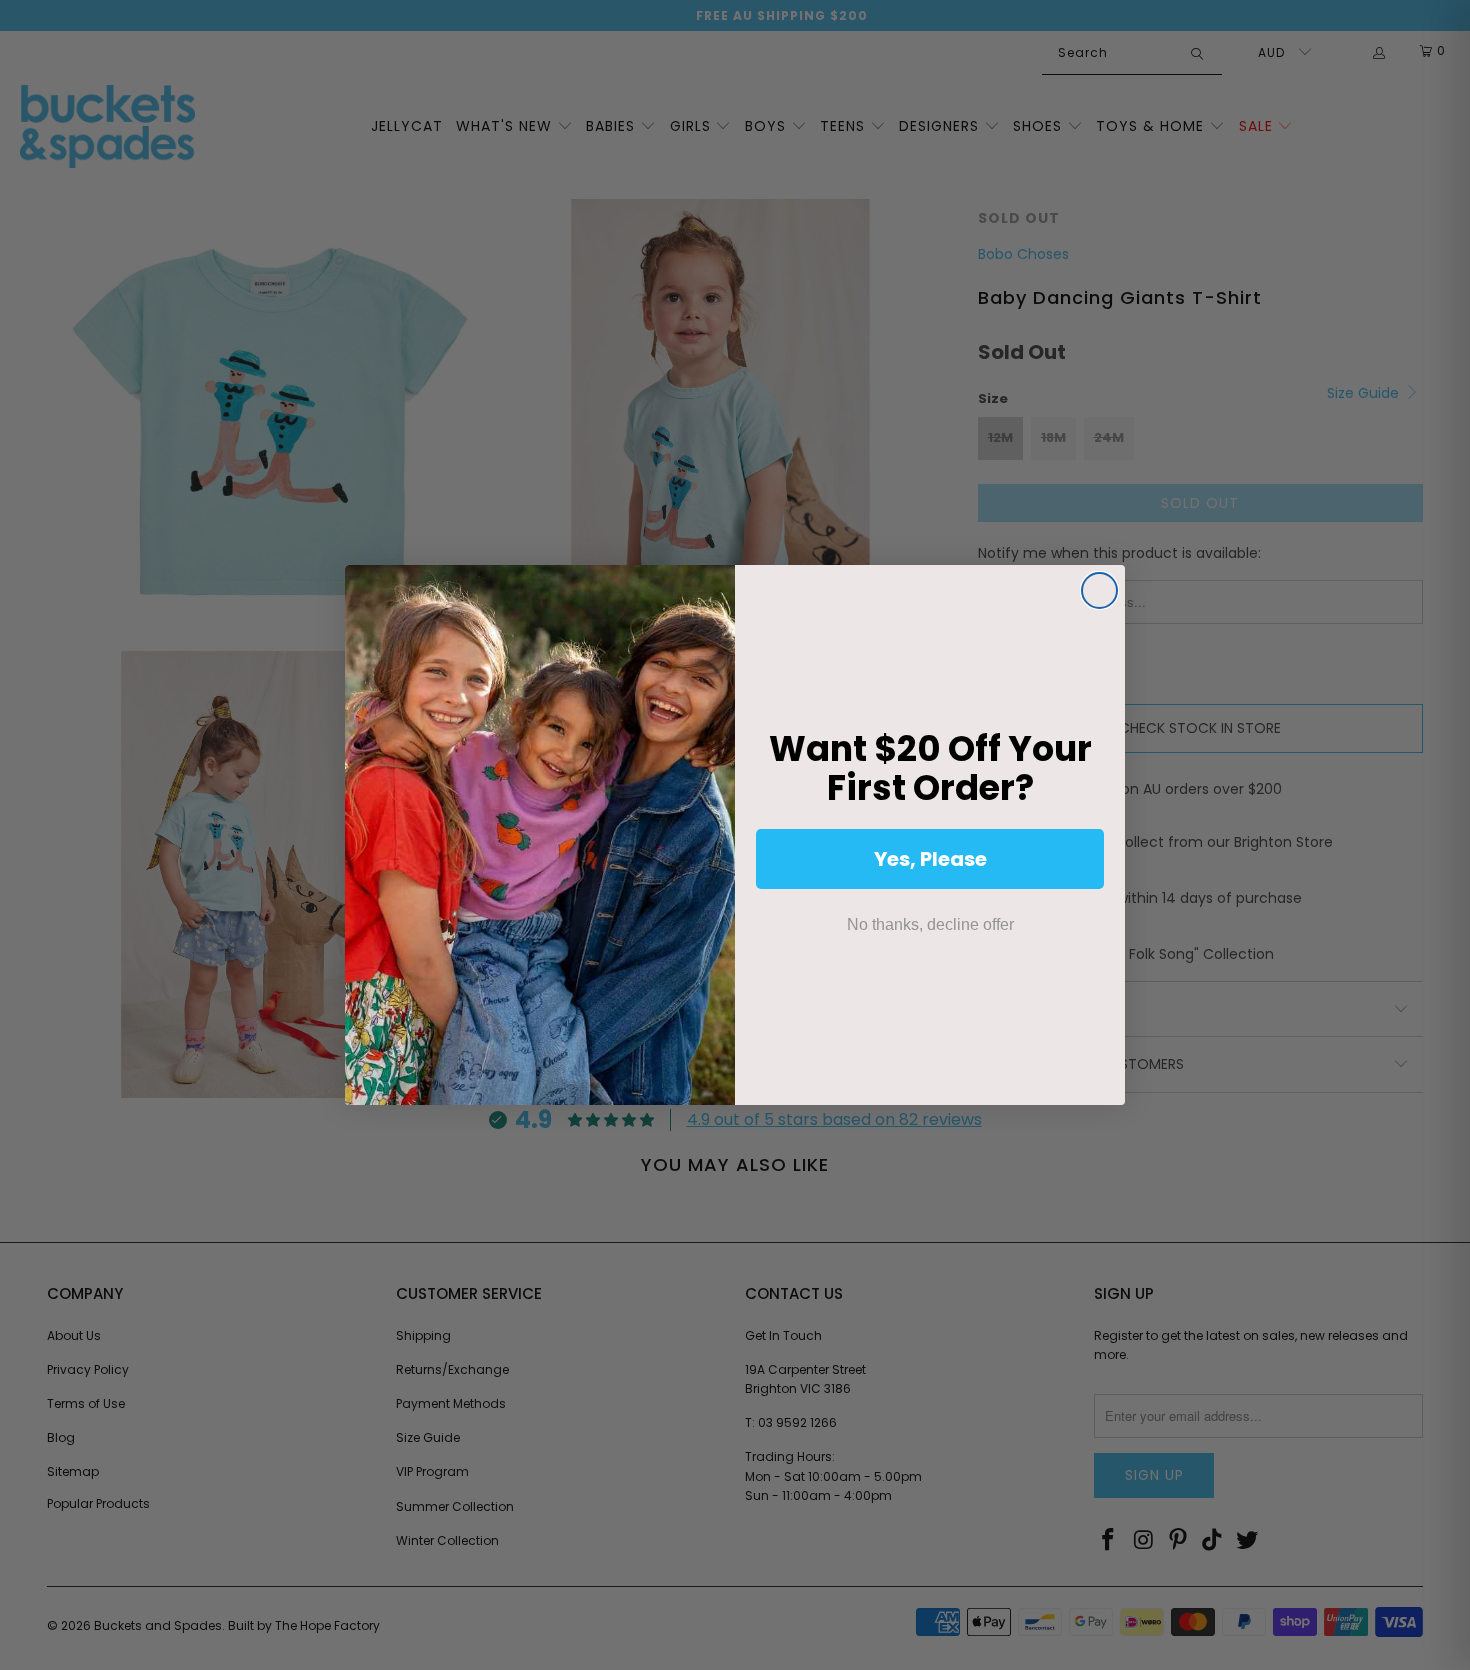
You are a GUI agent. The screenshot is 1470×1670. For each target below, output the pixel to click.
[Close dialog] (1099, 590)
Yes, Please (930, 859)
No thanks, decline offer (930, 924)
